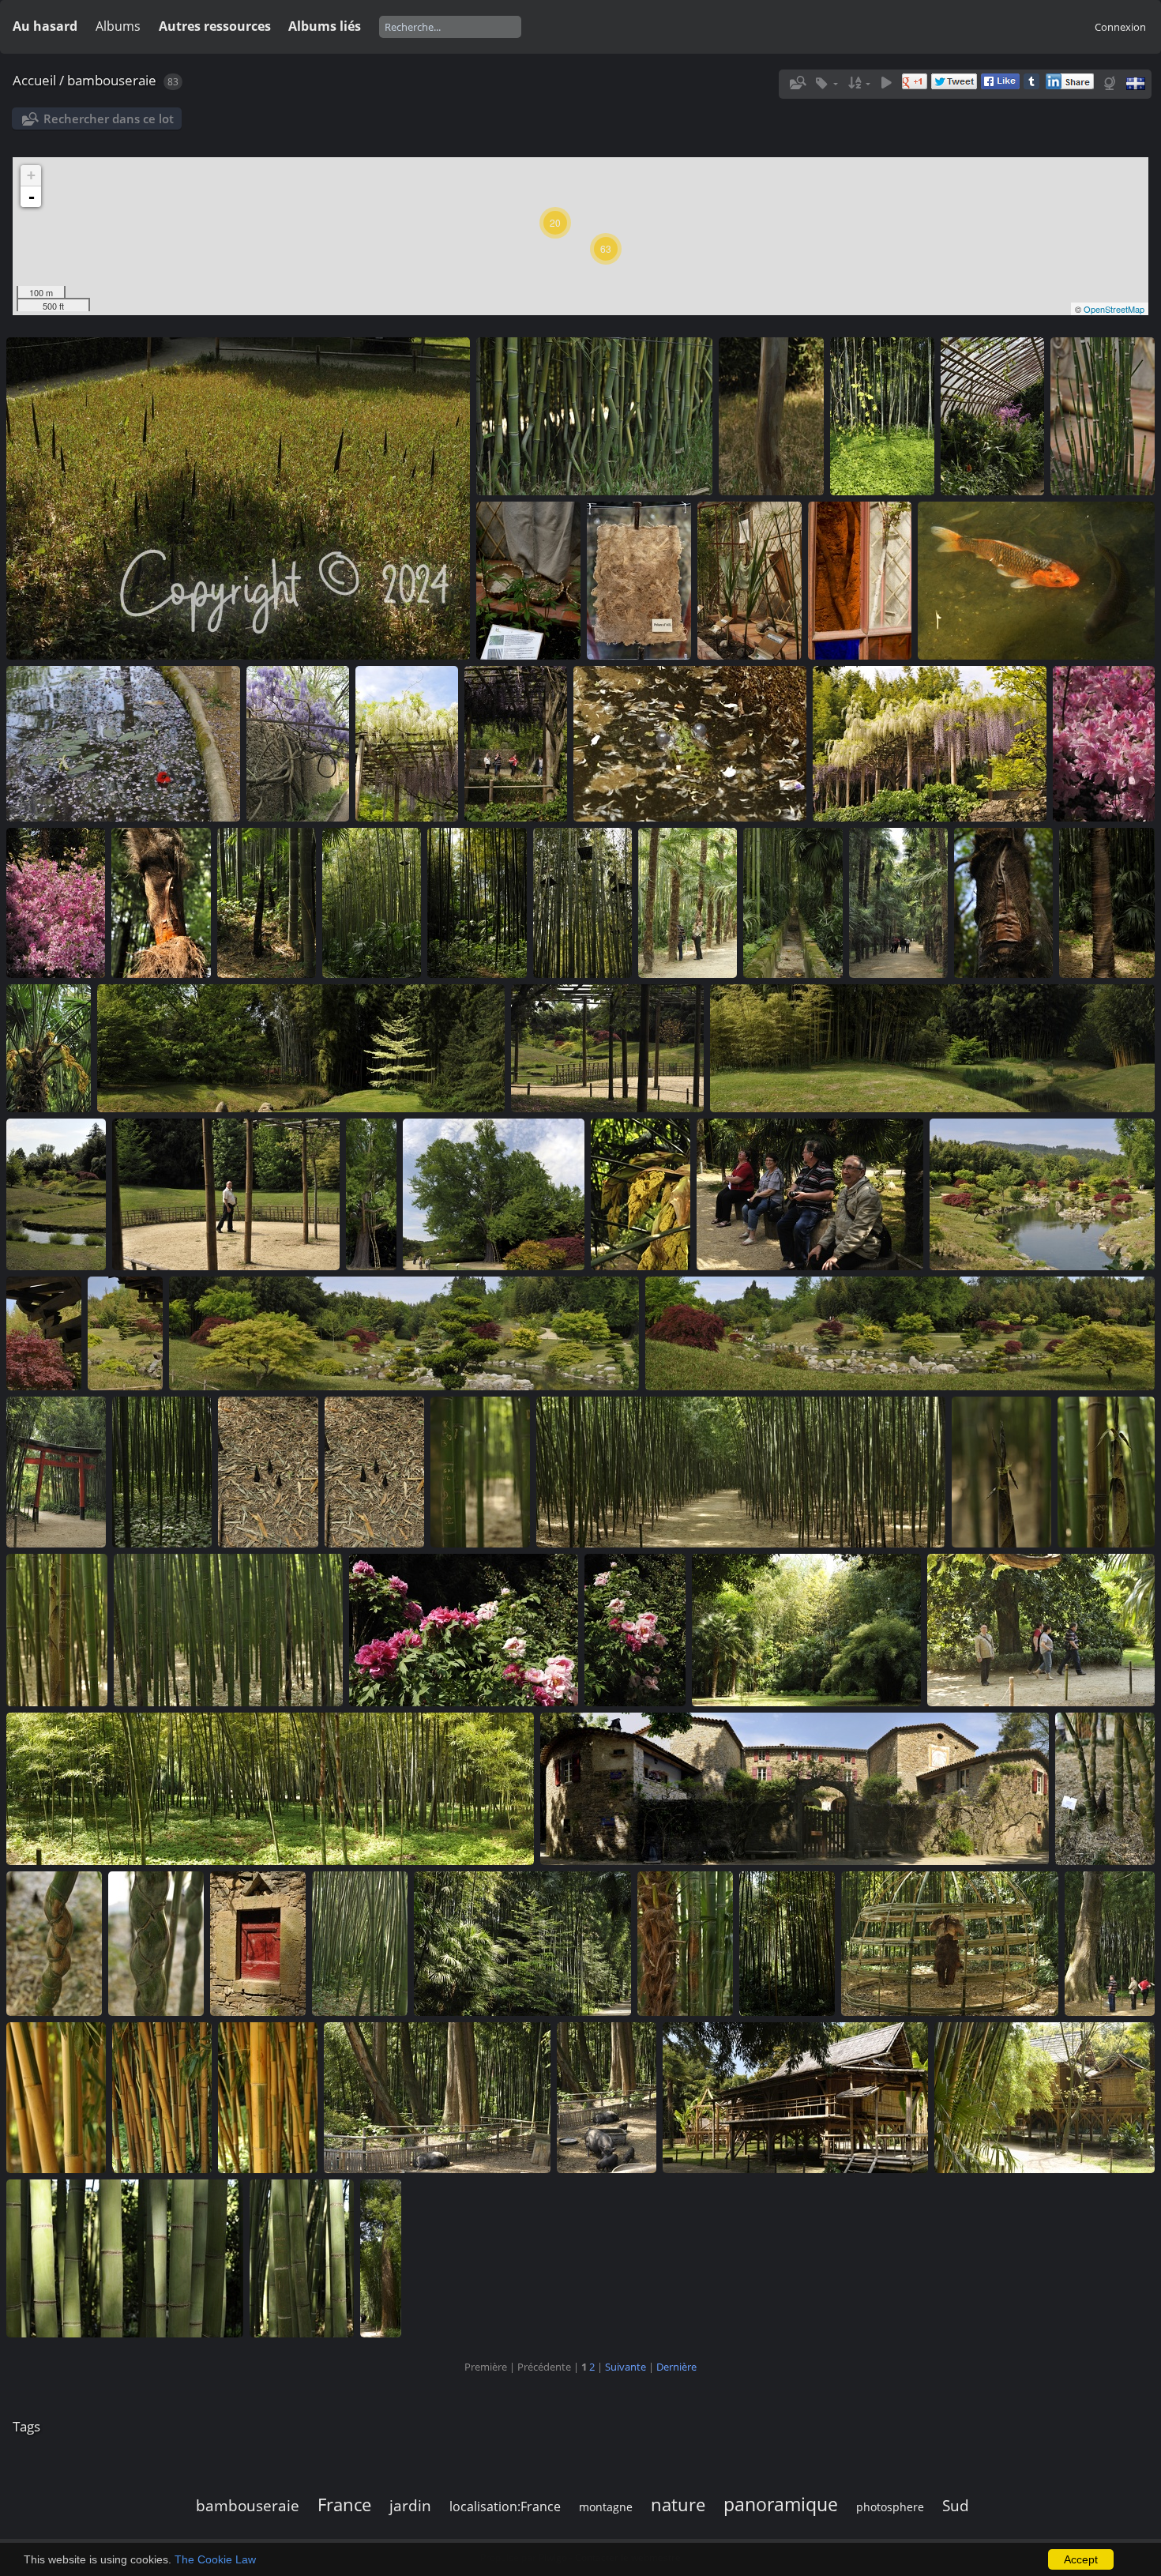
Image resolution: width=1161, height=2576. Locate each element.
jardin (410, 2505)
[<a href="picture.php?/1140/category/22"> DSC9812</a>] (298, 743)
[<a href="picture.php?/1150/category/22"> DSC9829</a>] (771, 416)
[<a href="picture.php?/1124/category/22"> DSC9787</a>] (1107, 903)
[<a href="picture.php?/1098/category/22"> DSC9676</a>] (635, 1630)
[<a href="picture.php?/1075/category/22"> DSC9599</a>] (302, 2258)
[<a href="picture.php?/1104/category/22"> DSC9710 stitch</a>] (740, 1472)
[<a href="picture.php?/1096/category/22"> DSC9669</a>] (1041, 1630)
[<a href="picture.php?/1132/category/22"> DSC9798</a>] (266, 903)
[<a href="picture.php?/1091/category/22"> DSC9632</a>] (156, 1943)
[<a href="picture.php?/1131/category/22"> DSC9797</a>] (371, 903)
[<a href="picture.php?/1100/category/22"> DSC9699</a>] (228, 1630)
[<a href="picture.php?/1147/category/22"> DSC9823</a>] (1103, 416)
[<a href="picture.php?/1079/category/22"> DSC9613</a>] (607, 2097)
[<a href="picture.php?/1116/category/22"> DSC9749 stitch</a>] (494, 1194)
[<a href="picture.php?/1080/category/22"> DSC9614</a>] (437, 2097)
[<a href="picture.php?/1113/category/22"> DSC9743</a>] (1042, 1194)
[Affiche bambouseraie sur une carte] (1111, 83)
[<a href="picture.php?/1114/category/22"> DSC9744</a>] (810, 1194)
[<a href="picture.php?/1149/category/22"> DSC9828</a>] (882, 416)
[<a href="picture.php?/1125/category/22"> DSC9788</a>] (1003, 903)
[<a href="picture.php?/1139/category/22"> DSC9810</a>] (407, 743)
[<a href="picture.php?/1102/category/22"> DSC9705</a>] (1106, 1472)
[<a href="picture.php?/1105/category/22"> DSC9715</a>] (480, 1472)
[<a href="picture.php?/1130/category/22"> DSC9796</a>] (477, 903)
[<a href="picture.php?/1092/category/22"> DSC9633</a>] (54, 1943)
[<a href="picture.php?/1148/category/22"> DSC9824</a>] (992, 416)
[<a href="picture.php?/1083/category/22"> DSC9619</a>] (56, 2097)
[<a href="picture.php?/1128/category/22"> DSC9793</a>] (687, 903)
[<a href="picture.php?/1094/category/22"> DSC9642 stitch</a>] (795, 1788)
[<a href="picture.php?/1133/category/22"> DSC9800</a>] (161, 903)
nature (678, 2505)
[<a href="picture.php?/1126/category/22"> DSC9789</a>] (898, 903)
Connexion (1120, 27)
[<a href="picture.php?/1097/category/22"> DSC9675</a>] (806, 1630)
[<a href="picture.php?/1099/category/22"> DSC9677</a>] (464, 1630)
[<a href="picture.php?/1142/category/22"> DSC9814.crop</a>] (1036, 581)
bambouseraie (112, 80)
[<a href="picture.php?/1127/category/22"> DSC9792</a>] (793, 903)
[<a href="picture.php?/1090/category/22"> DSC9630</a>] (257, 1943)
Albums (118, 26)
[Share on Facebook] (1000, 85)
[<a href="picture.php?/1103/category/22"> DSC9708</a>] (1001, 1472)
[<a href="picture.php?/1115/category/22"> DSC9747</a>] (641, 1194)
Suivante (626, 2367)
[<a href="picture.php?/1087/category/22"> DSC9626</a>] (685, 1943)
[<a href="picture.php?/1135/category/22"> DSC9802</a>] (1103, 743)
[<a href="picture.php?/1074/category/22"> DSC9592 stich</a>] (381, 2258)
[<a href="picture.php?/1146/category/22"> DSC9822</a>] (528, 581)
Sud (956, 2505)
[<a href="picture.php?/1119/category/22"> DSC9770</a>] (56, 1194)
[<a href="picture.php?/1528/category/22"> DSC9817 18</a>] (859, 581)
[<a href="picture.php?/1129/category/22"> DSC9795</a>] (582, 903)
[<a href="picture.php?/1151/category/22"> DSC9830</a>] (594, 416)
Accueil (34, 80)
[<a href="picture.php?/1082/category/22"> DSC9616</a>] (162, 2097)
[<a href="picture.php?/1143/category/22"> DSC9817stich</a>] (374, 1472)
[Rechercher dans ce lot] (796, 83)
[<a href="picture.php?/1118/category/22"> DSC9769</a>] (226, 1194)
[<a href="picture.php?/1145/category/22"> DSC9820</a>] (639, 581)
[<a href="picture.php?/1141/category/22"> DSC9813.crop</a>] (123, 743)
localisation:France (505, 2506)
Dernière (676, 2367)
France (344, 2505)
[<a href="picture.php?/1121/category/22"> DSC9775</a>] (607, 1048)
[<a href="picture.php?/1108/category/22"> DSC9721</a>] (56, 1472)
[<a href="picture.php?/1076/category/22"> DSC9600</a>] (125, 2258)
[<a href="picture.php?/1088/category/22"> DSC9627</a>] (522, 1943)
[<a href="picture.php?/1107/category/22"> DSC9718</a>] (162, 1472)
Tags (26, 2426)
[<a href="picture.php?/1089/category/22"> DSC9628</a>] (359, 1943)
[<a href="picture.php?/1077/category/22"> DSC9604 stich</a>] (1045, 2097)
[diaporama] (886, 83)
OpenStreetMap (1114, 309)
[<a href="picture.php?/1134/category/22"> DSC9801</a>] (55, 903)
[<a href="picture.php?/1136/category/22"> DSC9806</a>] (930, 743)
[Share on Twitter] (954, 85)
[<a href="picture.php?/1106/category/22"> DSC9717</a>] (268, 1472)
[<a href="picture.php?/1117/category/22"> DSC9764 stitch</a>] (371, 1194)
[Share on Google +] (915, 85)
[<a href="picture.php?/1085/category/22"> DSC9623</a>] (949, 1943)
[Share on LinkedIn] (1070, 85)
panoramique (781, 2504)
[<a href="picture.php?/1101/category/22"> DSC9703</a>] (57, 1630)
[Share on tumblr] (1031, 85)
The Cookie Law (215, 2559)
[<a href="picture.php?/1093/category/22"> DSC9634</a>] (1105, 1788)
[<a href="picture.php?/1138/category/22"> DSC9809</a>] (516, 743)
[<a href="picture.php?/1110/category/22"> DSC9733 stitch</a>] (404, 1333)
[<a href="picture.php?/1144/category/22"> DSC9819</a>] (750, 581)
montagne (606, 2507)
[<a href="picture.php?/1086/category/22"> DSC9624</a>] (787, 1943)
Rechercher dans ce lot (109, 118)
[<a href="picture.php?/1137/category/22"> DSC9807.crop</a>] (689, 743)
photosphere (890, 2507)
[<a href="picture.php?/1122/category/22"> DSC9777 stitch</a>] (301, 1048)
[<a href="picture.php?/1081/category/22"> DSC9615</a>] (268, 2097)
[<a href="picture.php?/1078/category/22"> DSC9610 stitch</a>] (795, 2097)
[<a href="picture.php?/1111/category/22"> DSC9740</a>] (125, 1333)
